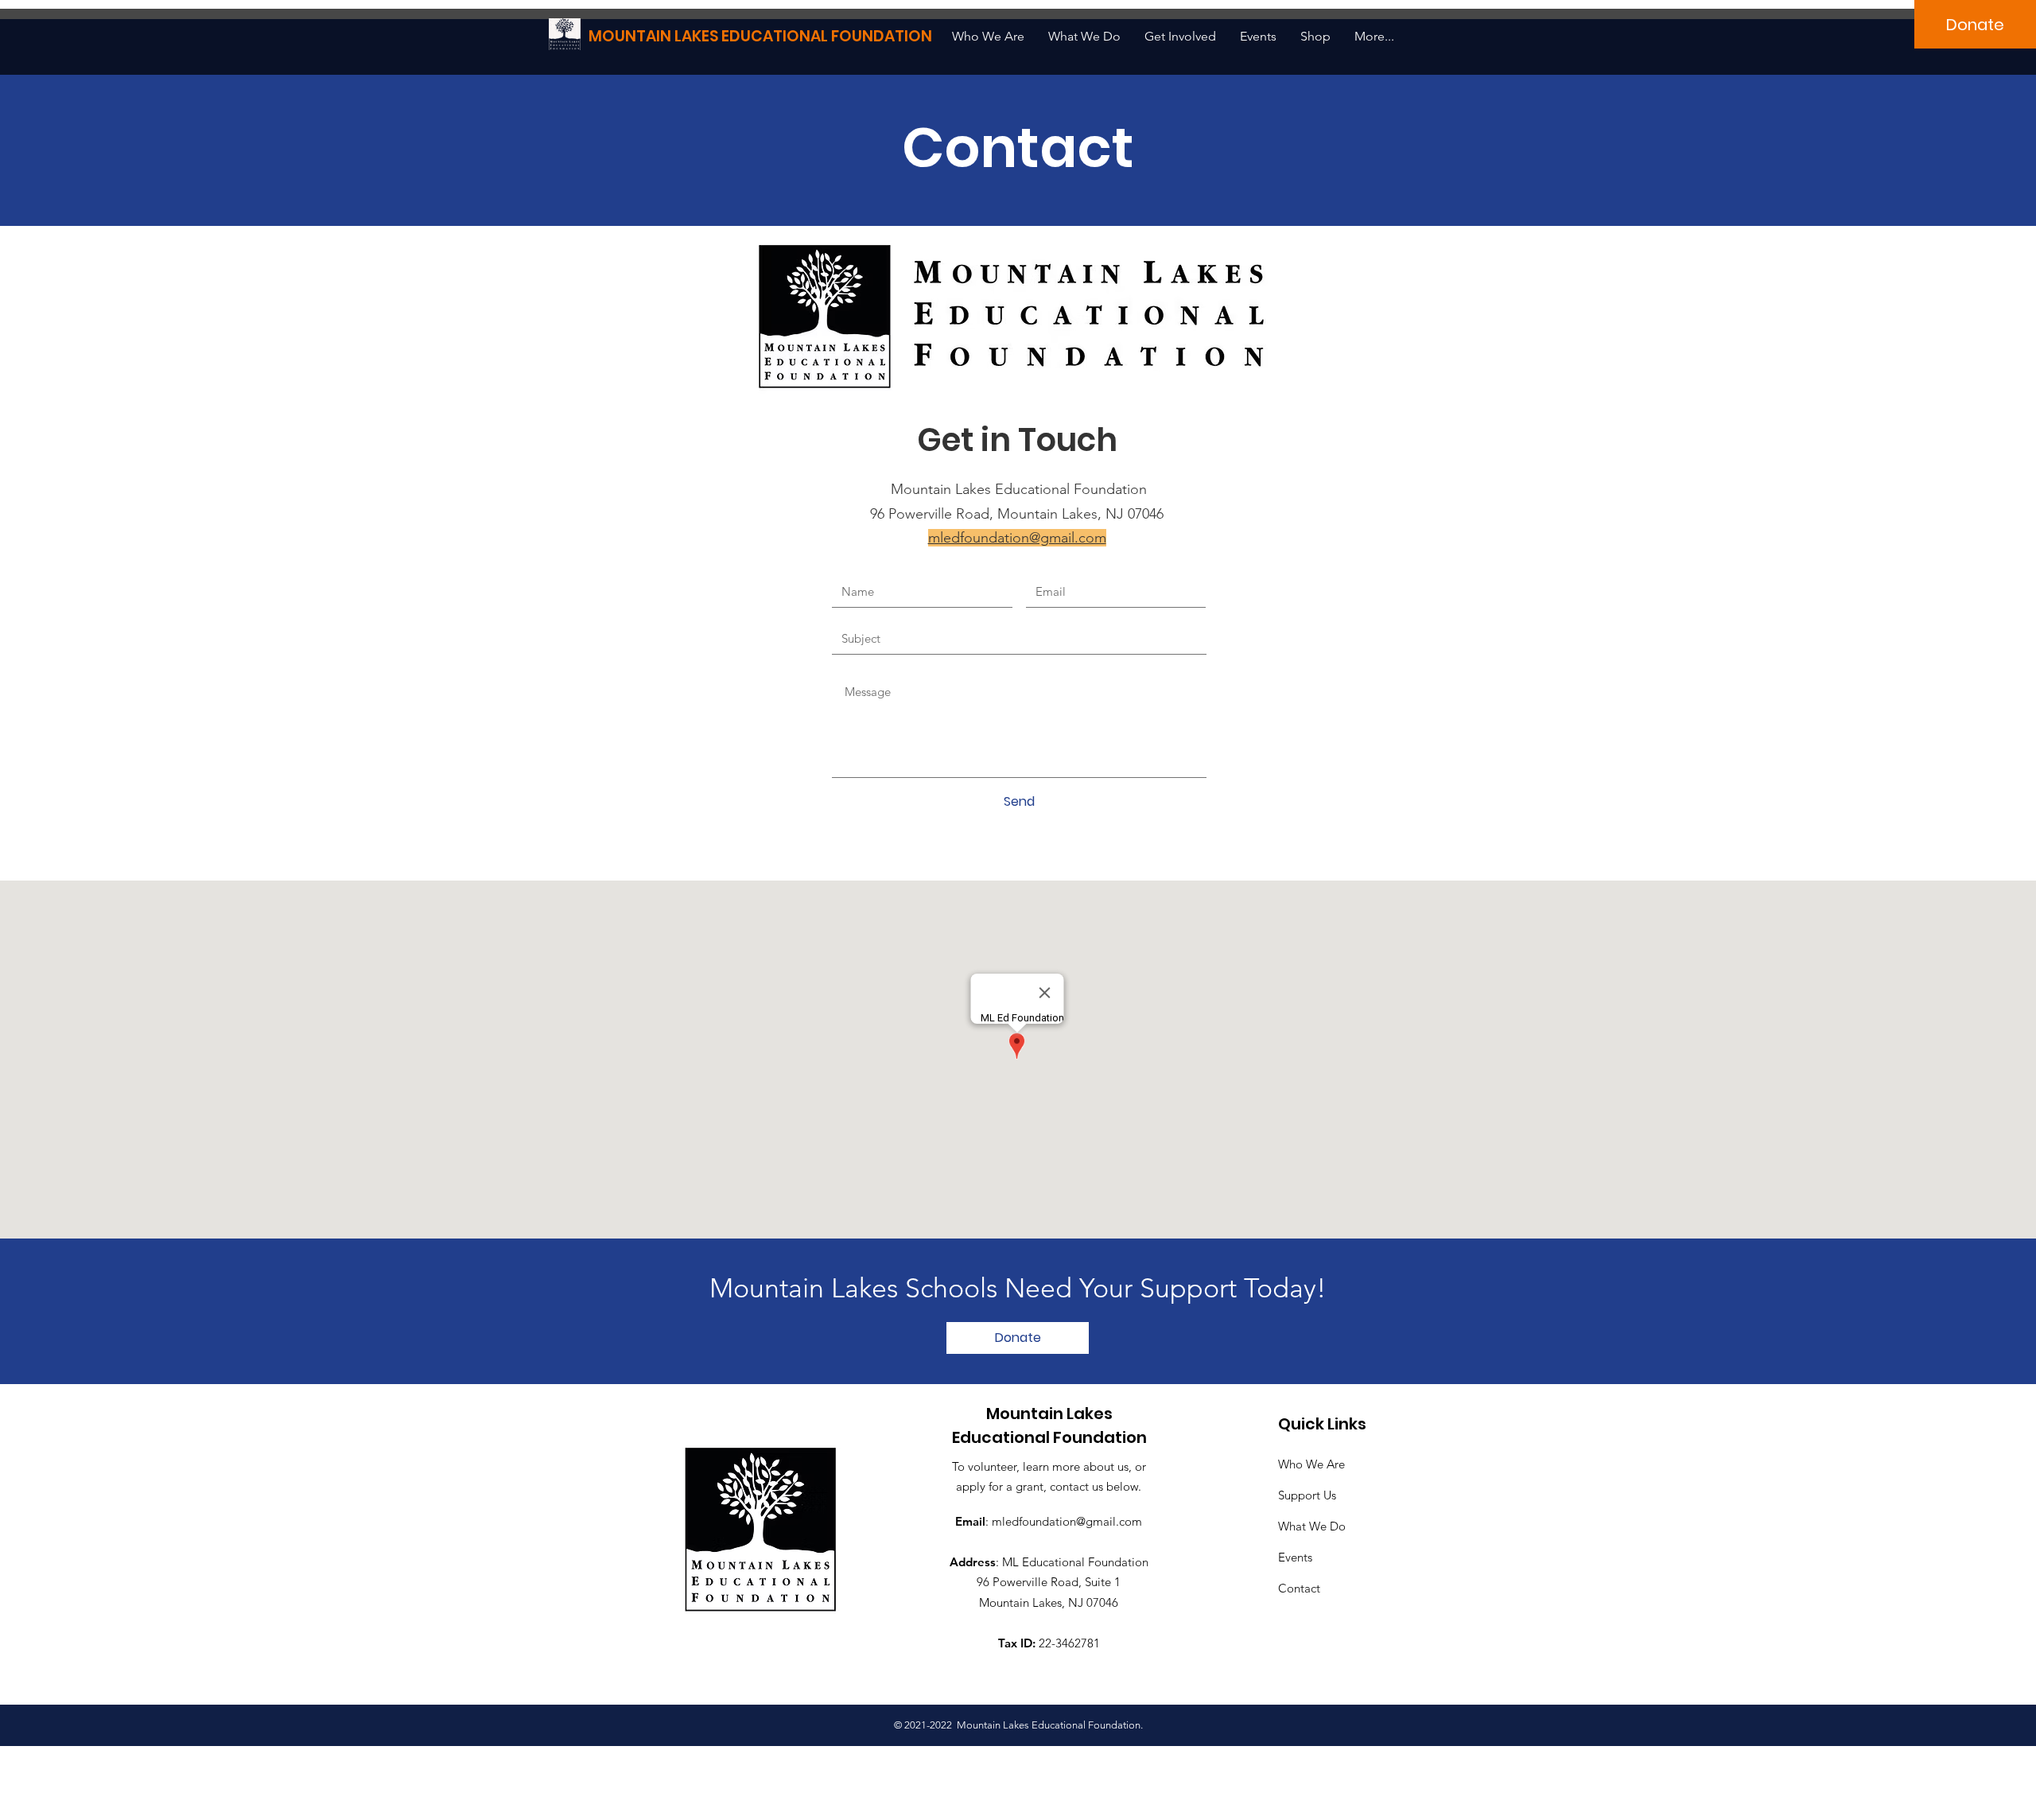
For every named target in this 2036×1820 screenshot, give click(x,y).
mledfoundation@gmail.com (1067, 1521)
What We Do (1312, 1526)
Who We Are (1311, 1464)
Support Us (1307, 1495)
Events (1295, 1557)
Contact (1299, 1588)
